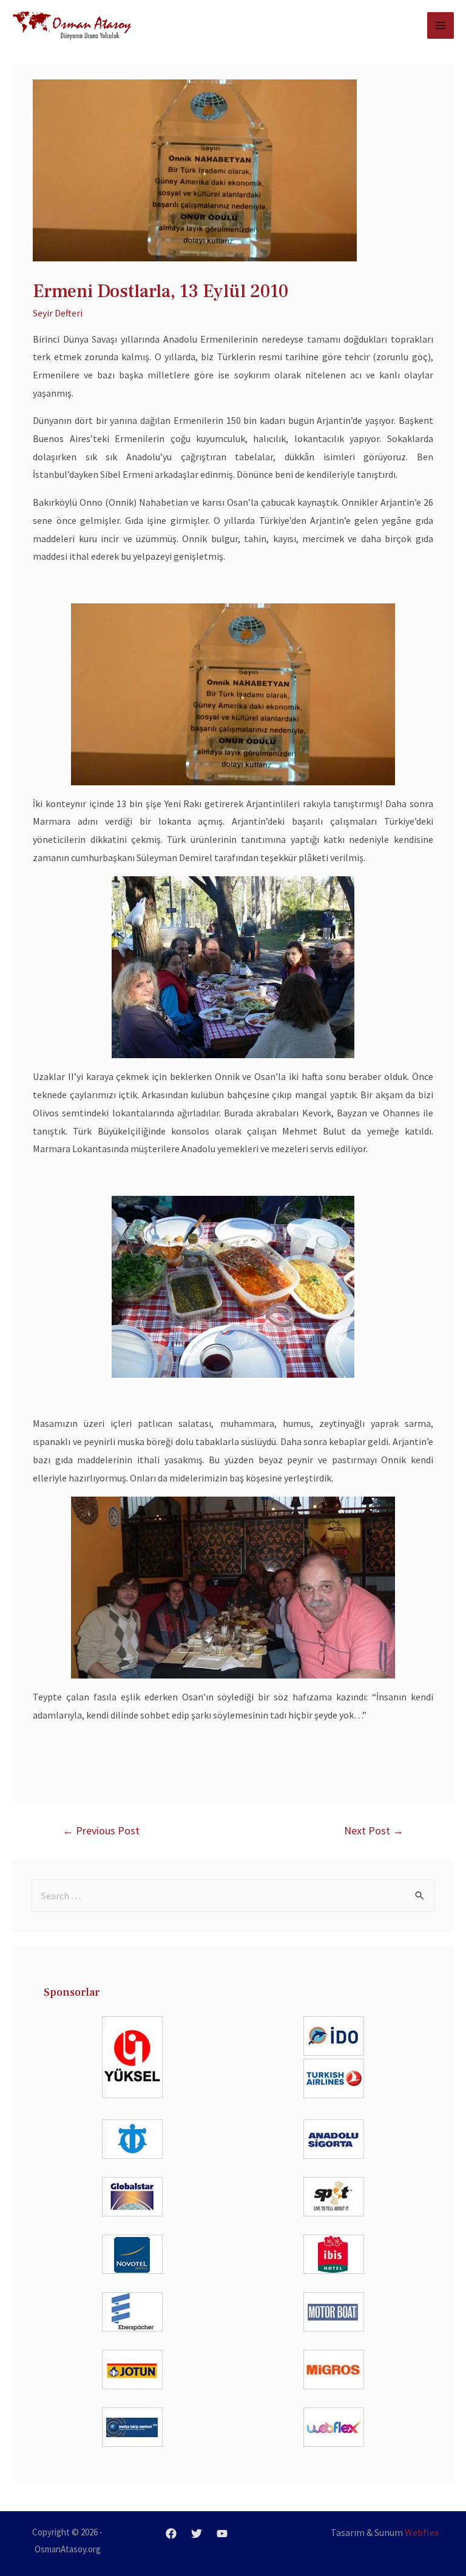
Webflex (422, 2532)
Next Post (374, 1830)
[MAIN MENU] (441, 25)
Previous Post (101, 1830)
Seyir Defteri (58, 313)
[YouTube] (222, 2534)
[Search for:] (233, 1896)
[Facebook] (171, 2534)
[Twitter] (197, 2534)
